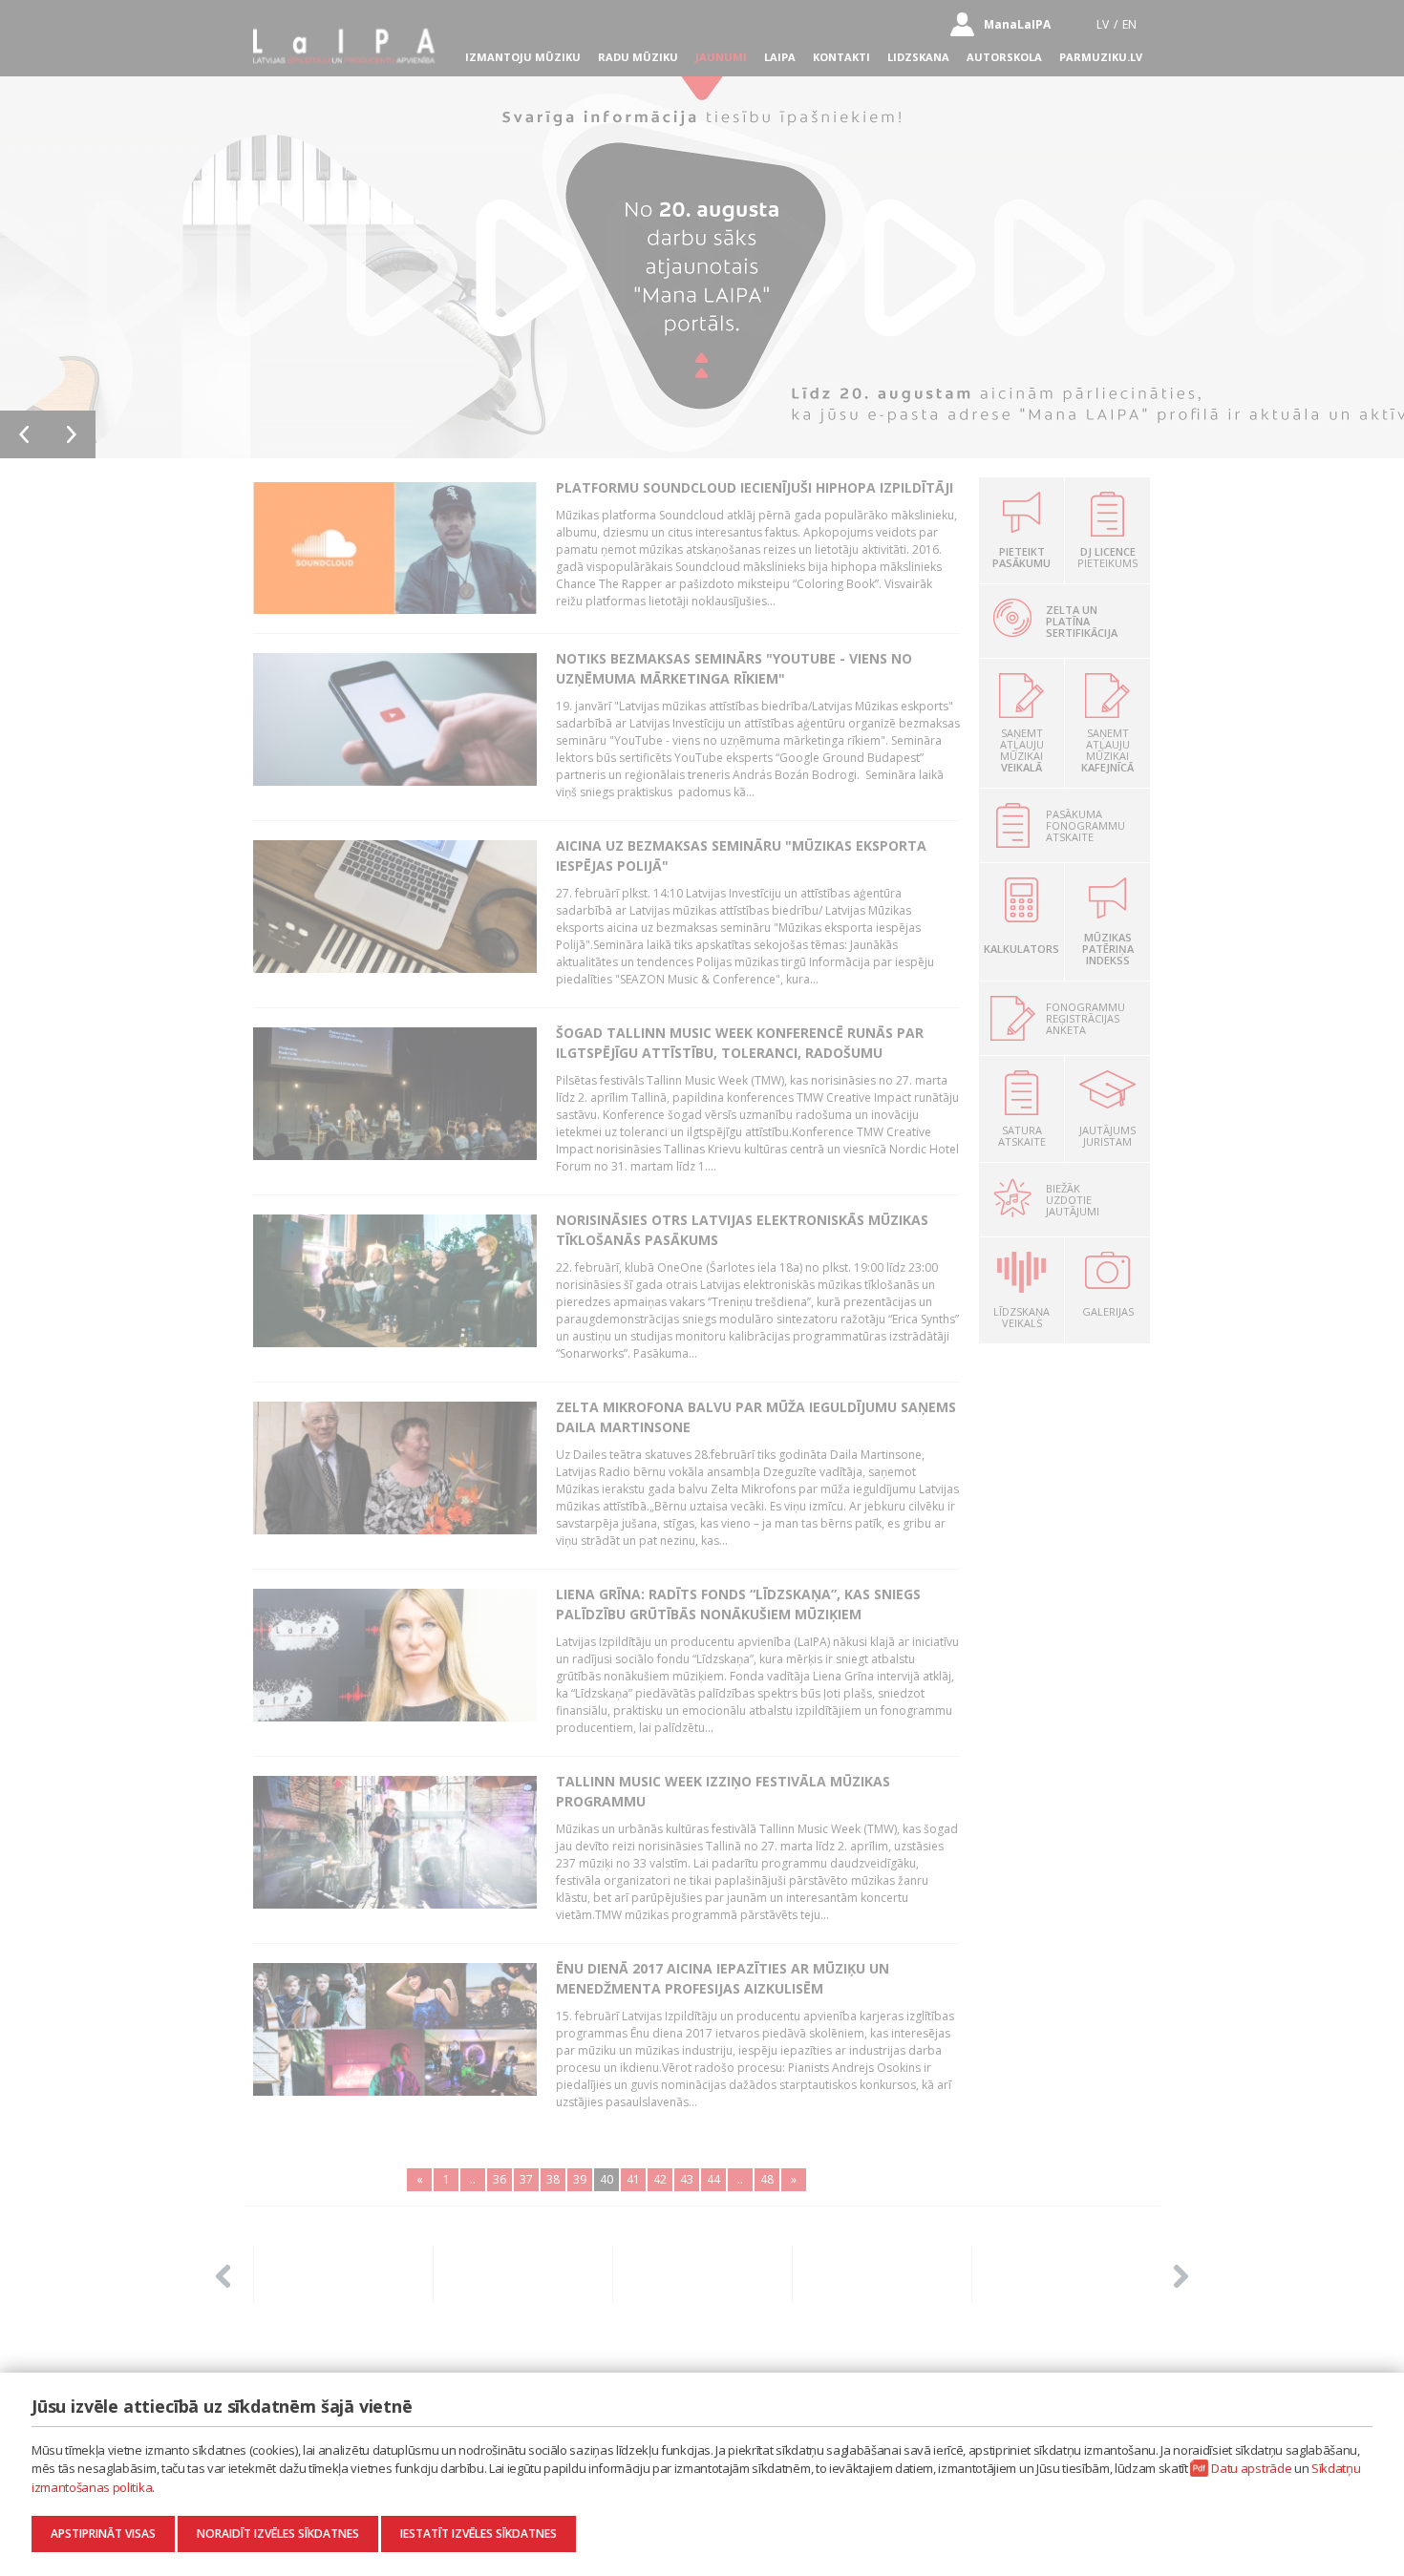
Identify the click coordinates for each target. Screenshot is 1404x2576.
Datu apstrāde (1251, 2468)
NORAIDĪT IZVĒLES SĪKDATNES (278, 2534)
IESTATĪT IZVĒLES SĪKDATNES (479, 2534)
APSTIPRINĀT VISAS (103, 2534)
